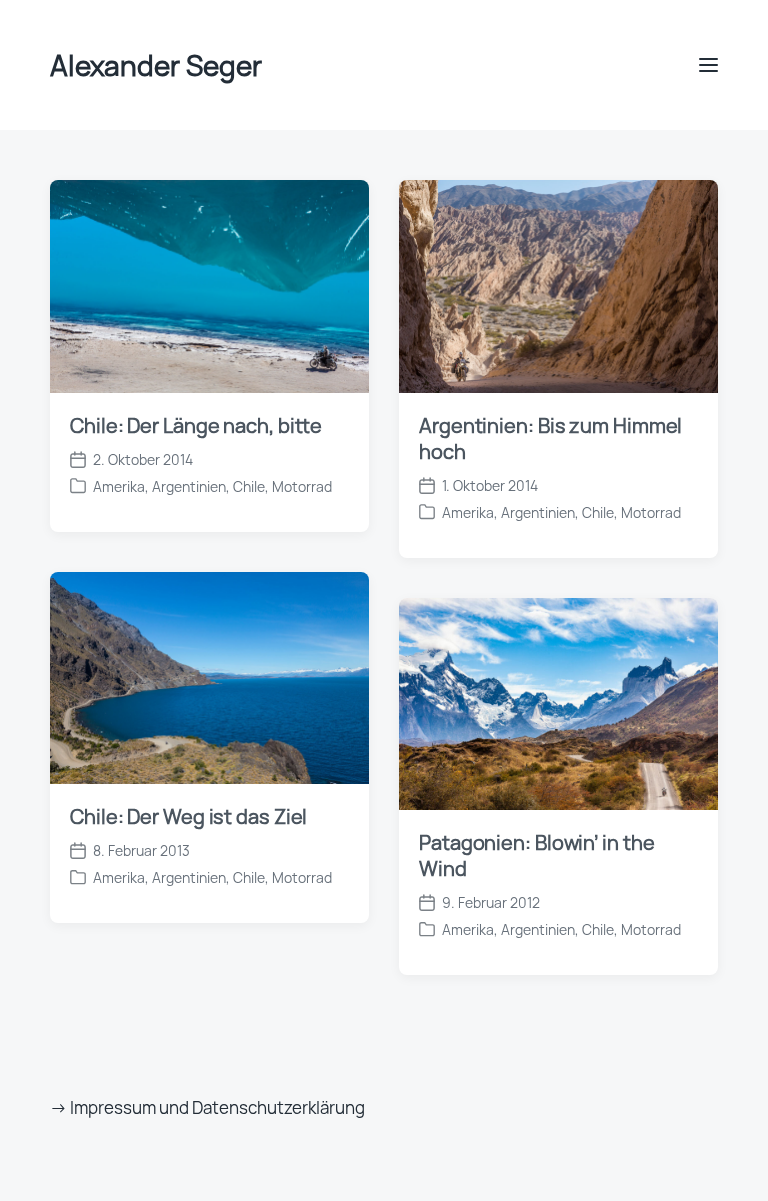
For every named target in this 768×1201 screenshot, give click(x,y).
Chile (249, 486)
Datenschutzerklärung (278, 1107)
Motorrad (302, 486)
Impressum (113, 1107)
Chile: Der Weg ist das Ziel (188, 816)
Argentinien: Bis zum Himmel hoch (550, 438)
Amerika (119, 486)
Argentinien (189, 486)
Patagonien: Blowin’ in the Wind (536, 855)
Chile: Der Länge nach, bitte (196, 425)
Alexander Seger (156, 65)
